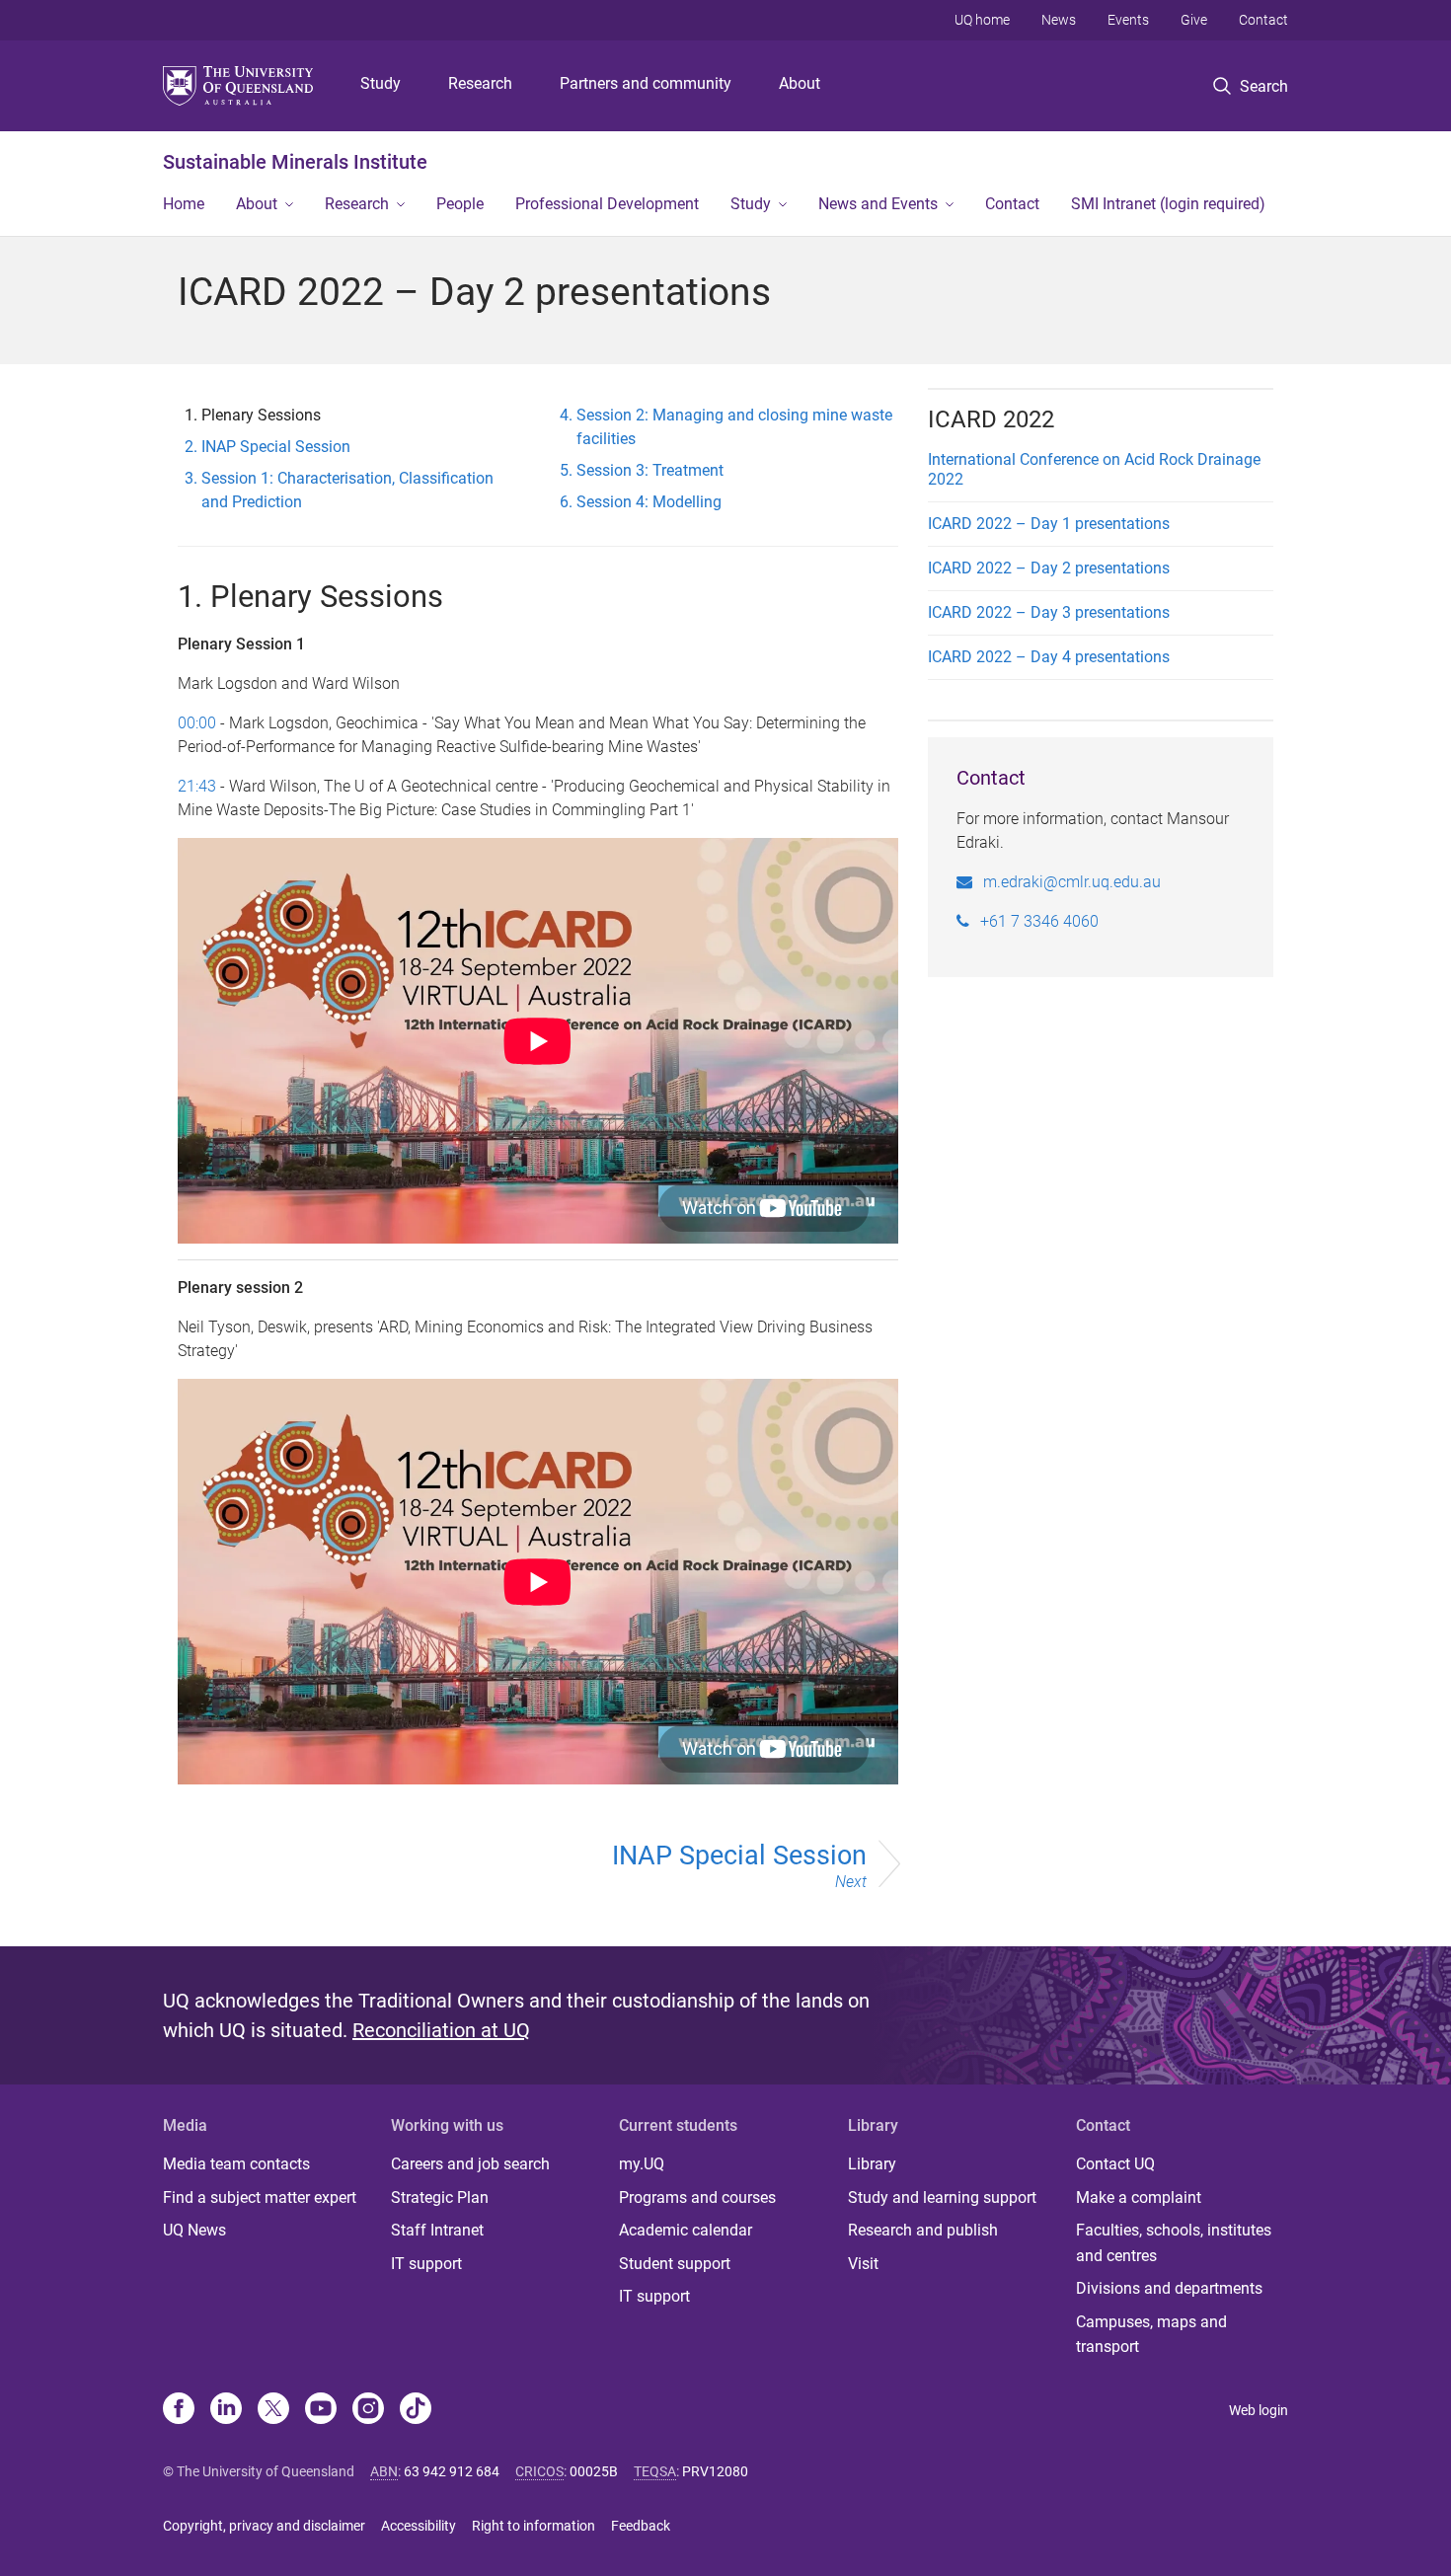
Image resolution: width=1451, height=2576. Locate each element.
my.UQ (642, 2164)
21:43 (197, 786)
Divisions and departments (1169, 2288)
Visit (863, 2264)
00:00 (197, 723)
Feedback (641, 2526)
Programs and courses (697, 2197)
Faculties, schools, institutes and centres (1174, 2243)
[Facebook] (179, 2410)
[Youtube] (321, 2410)
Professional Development (607, 204)
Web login (1259, 2410)
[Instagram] (368, 2410)
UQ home (982, 20)
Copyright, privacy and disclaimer (264, 2526)
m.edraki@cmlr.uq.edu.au (1072, 881)
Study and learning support (942, 2197)
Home (184, 204)
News (1059, 20)
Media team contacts (236, 2164)
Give (1194, 20)
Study (381, 83)
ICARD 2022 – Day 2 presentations (1049, 568)
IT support (426, 2264)
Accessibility (419, 2526)
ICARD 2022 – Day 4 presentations (1049, 657)
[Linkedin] (226, 2410)
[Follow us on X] (273, 2410)
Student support (675, 2264)
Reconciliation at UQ (441, 2030)
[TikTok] (416, 2410)
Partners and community (646, 83)
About (800, 83)
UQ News (194, 2230)
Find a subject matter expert (260, 2197)
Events (1128, 20)
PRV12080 (715, 2471)
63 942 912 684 (452, 2471)
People (460, 204)
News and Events (878, 204)
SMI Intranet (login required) (1168, 204)
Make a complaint (1139, 2197)
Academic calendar (686, 2230)
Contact (1263, 20)
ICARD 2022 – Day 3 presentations (1049, 612)
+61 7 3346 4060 (1039, 921)
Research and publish (923, 2230)
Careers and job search (470, 2164)
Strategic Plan (440, 2197)
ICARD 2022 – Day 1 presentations (1049, 524)
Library (872, 2164)
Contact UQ (1115, 2164)
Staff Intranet (437, 2230)
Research (480, 83)
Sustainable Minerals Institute (295, 162)
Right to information (534, 2526)
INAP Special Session (739, 1865)
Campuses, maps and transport (1151, 2335)
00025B (594, 2471)
